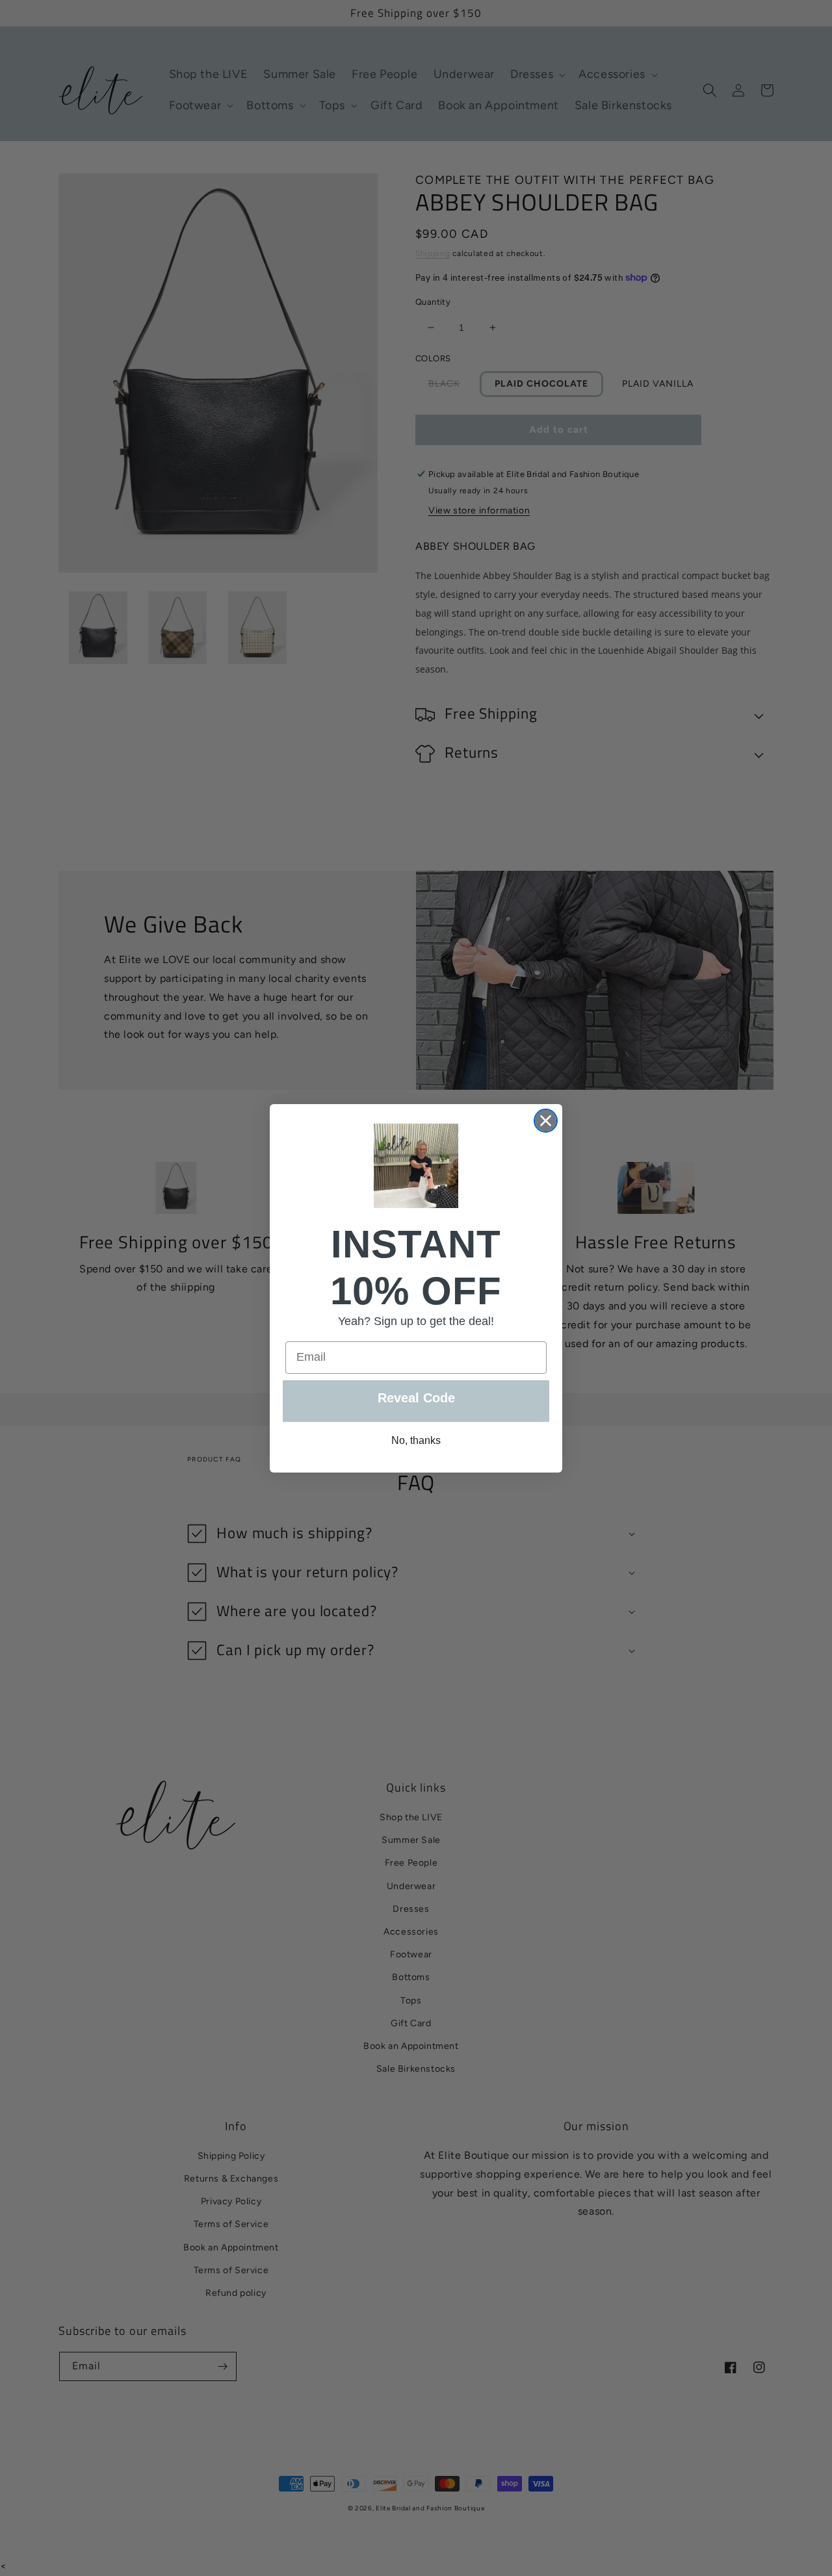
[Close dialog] (546, 1121)
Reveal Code (416, 1398)
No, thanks (416, 1440)
